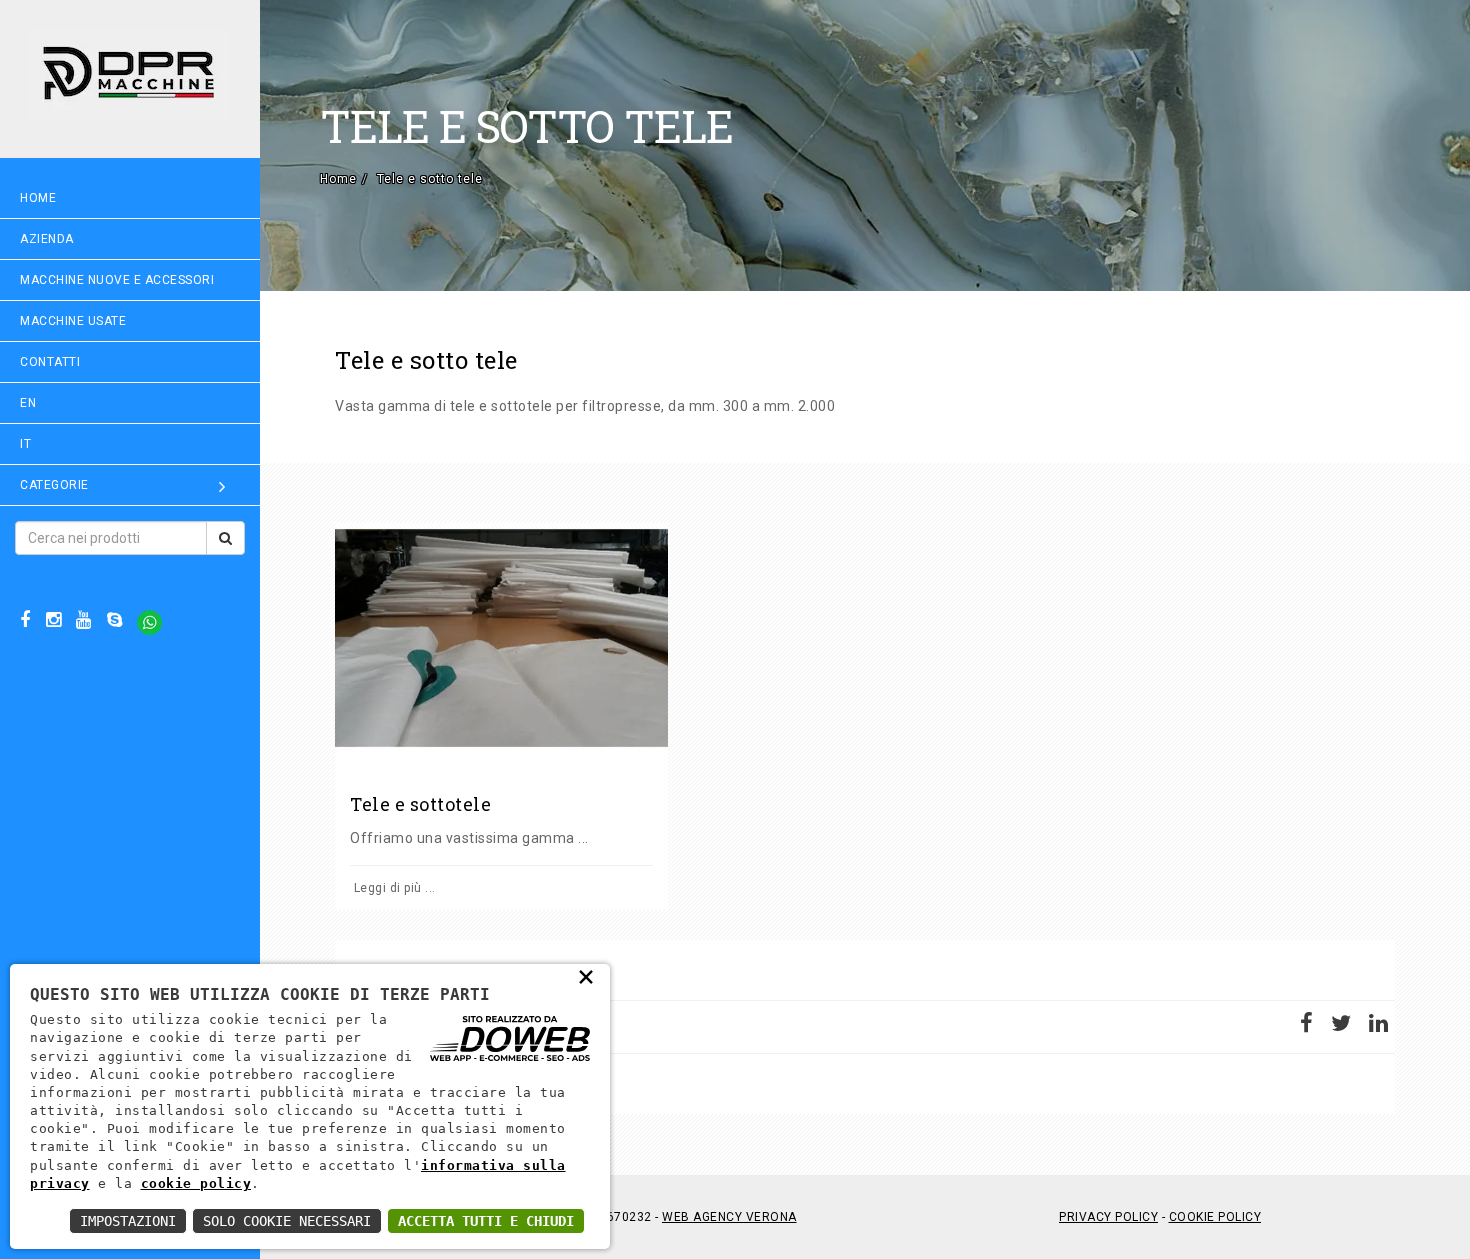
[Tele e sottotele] (501, 638)
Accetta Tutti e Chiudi (486, 1221)
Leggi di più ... (393, 888)
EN (28, 403)
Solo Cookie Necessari (287, 1221)
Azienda (47, 239)
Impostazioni (128, 1221)
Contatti (50, 362)
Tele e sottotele (420, 804)
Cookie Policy (1215, 1217)
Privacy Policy (1108, 1217)
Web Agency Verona (729, 1217)
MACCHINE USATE (73, 321)
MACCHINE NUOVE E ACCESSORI (117, 280)
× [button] (586, 976)
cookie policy (196, 1183)
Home (38, 198)
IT (25, 444)
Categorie (54, 485)
